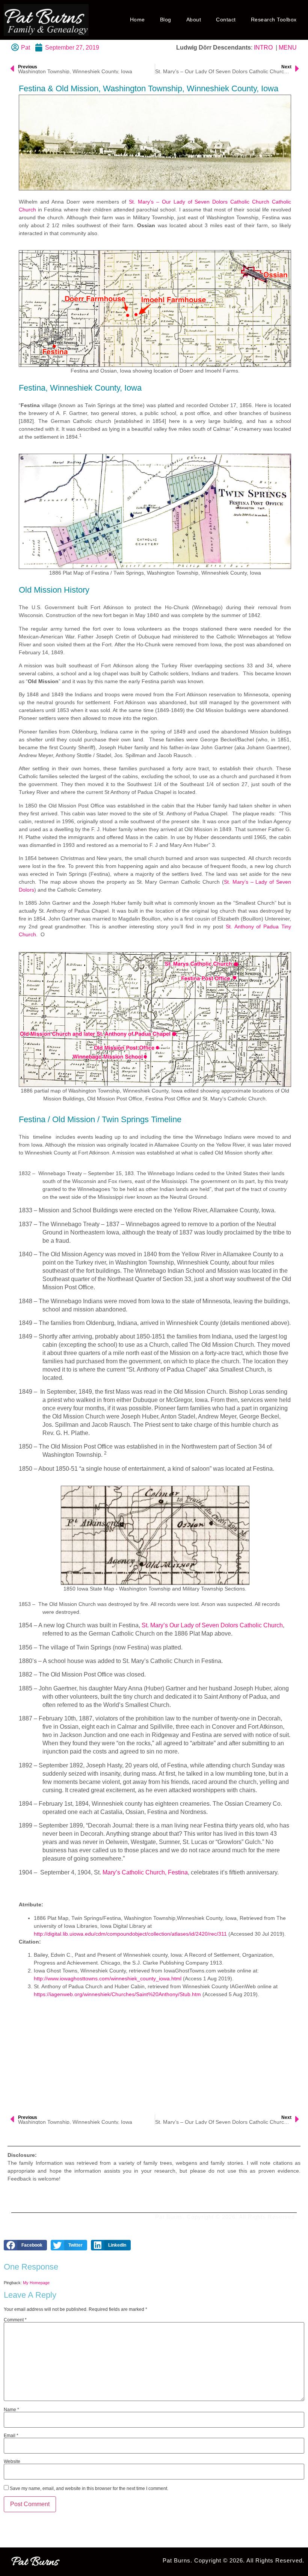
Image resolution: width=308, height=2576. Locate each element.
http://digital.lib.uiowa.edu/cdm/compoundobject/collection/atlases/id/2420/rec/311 (130, 1934)
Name (11, 2410)
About (194, 20)
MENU (288, 48)
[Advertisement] (155, 2055)
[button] (25, 2245)
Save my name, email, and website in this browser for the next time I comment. (89, 2488)
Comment (15, 2320)
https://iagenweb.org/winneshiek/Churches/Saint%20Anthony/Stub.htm (117, 1994)
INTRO (263, 48)
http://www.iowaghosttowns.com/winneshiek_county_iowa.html (108, 1978)
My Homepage (36, 2283)
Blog (166, 20)
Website (12, 2461)
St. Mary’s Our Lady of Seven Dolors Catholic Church (212, 1625)
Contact (226, 20)
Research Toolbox (274, 20)
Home (137, 20)
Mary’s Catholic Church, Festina (145, 1872)
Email (11, 2436)
